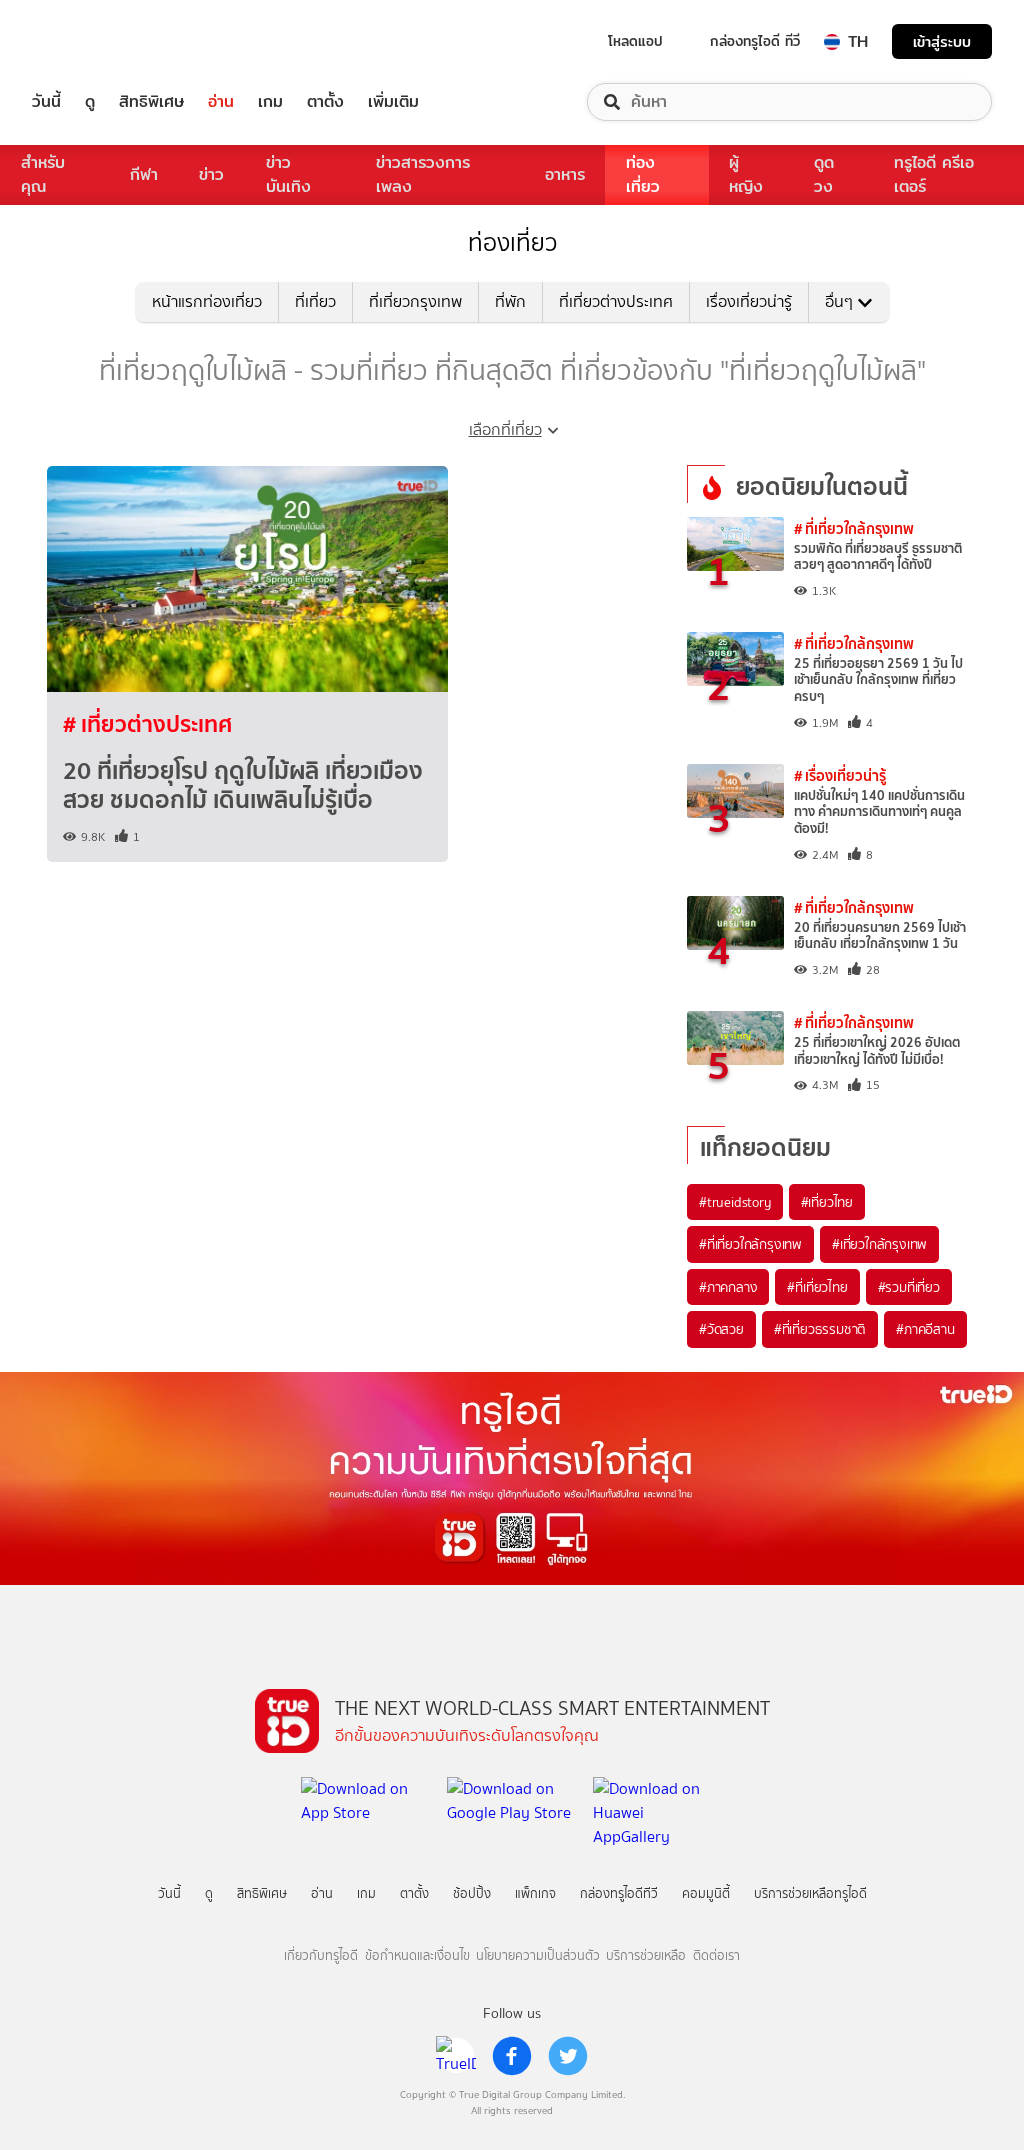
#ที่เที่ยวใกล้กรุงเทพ (750, 1244)
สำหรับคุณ (43, 174)
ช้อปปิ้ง (472, 1893)
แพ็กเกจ (535, 1893)
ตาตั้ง (325, 102)
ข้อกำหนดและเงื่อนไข (417, 1955)
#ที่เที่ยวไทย (817, 1287)
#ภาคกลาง (728, 1287)
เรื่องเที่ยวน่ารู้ (749, 301)
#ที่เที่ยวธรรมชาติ (820, 1329)
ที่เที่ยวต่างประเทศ (616, 301)
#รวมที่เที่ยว (909, 1287)
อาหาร (565, 174)
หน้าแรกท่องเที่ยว (207, 301)
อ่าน (221, 102)
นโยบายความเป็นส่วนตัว (538, 1955)
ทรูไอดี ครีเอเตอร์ (934, 174)
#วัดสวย (721, 1329)
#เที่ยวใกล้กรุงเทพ (879, 1244)
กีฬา (144, 174)
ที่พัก (510, 301)
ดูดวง (824, 174)
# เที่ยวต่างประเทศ (147, 724)
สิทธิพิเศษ (151, 102)
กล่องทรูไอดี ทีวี (755, 41)
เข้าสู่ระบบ (942, 41)
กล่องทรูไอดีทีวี (619, 1893)
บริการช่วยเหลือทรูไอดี (810, 1893)
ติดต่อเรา (716, 1955)
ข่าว (211, 174)
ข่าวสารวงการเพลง (423, 174)
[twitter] (568, 2056)
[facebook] (512, 2056)
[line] (456, 2056)
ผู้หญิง (746, 174)
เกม (270, 102)
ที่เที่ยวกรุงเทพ (415, 301)
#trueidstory (735, 1202)
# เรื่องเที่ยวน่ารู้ (840, 775)
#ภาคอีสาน (925, 1329)
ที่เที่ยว (315, 301)
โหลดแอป (635, 41)
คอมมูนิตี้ (706, 1893)
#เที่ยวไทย (827, 1202)
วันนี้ (46, 102)
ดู (90, 102)
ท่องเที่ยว (643, 174)
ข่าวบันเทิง (288, 174)
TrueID (92, 41)
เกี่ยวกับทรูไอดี (321, 1955)
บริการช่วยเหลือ (646, 1955)
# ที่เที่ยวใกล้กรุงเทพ (854, 528)
